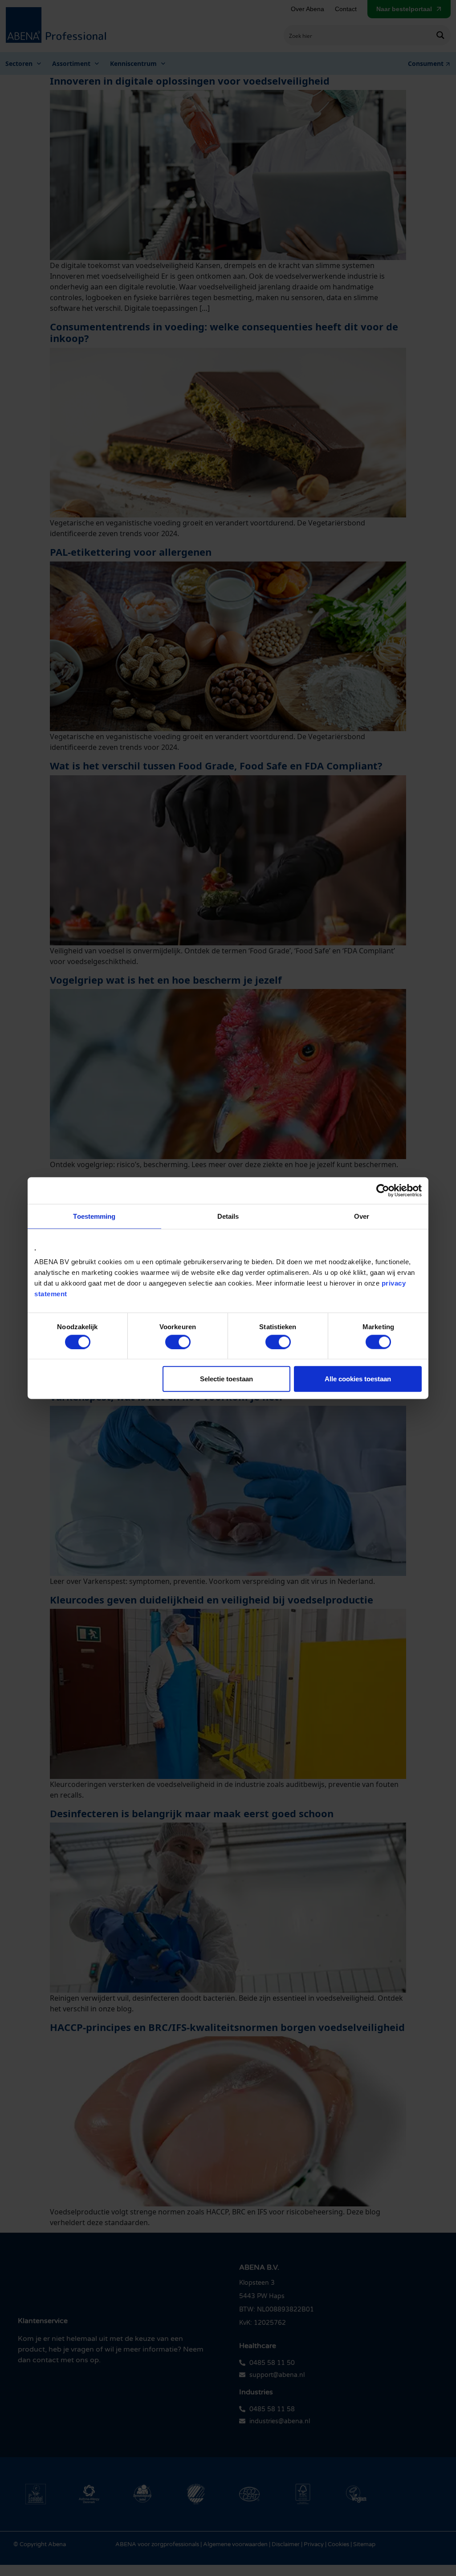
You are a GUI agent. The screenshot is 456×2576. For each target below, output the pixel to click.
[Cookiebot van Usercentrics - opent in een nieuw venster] (383, 1190)
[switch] (178, 1342)
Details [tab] (228, 1216)
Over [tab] (362, 1216)
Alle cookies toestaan (358, 1379)
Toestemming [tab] (94, 1216)
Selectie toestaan (226, 1379)
